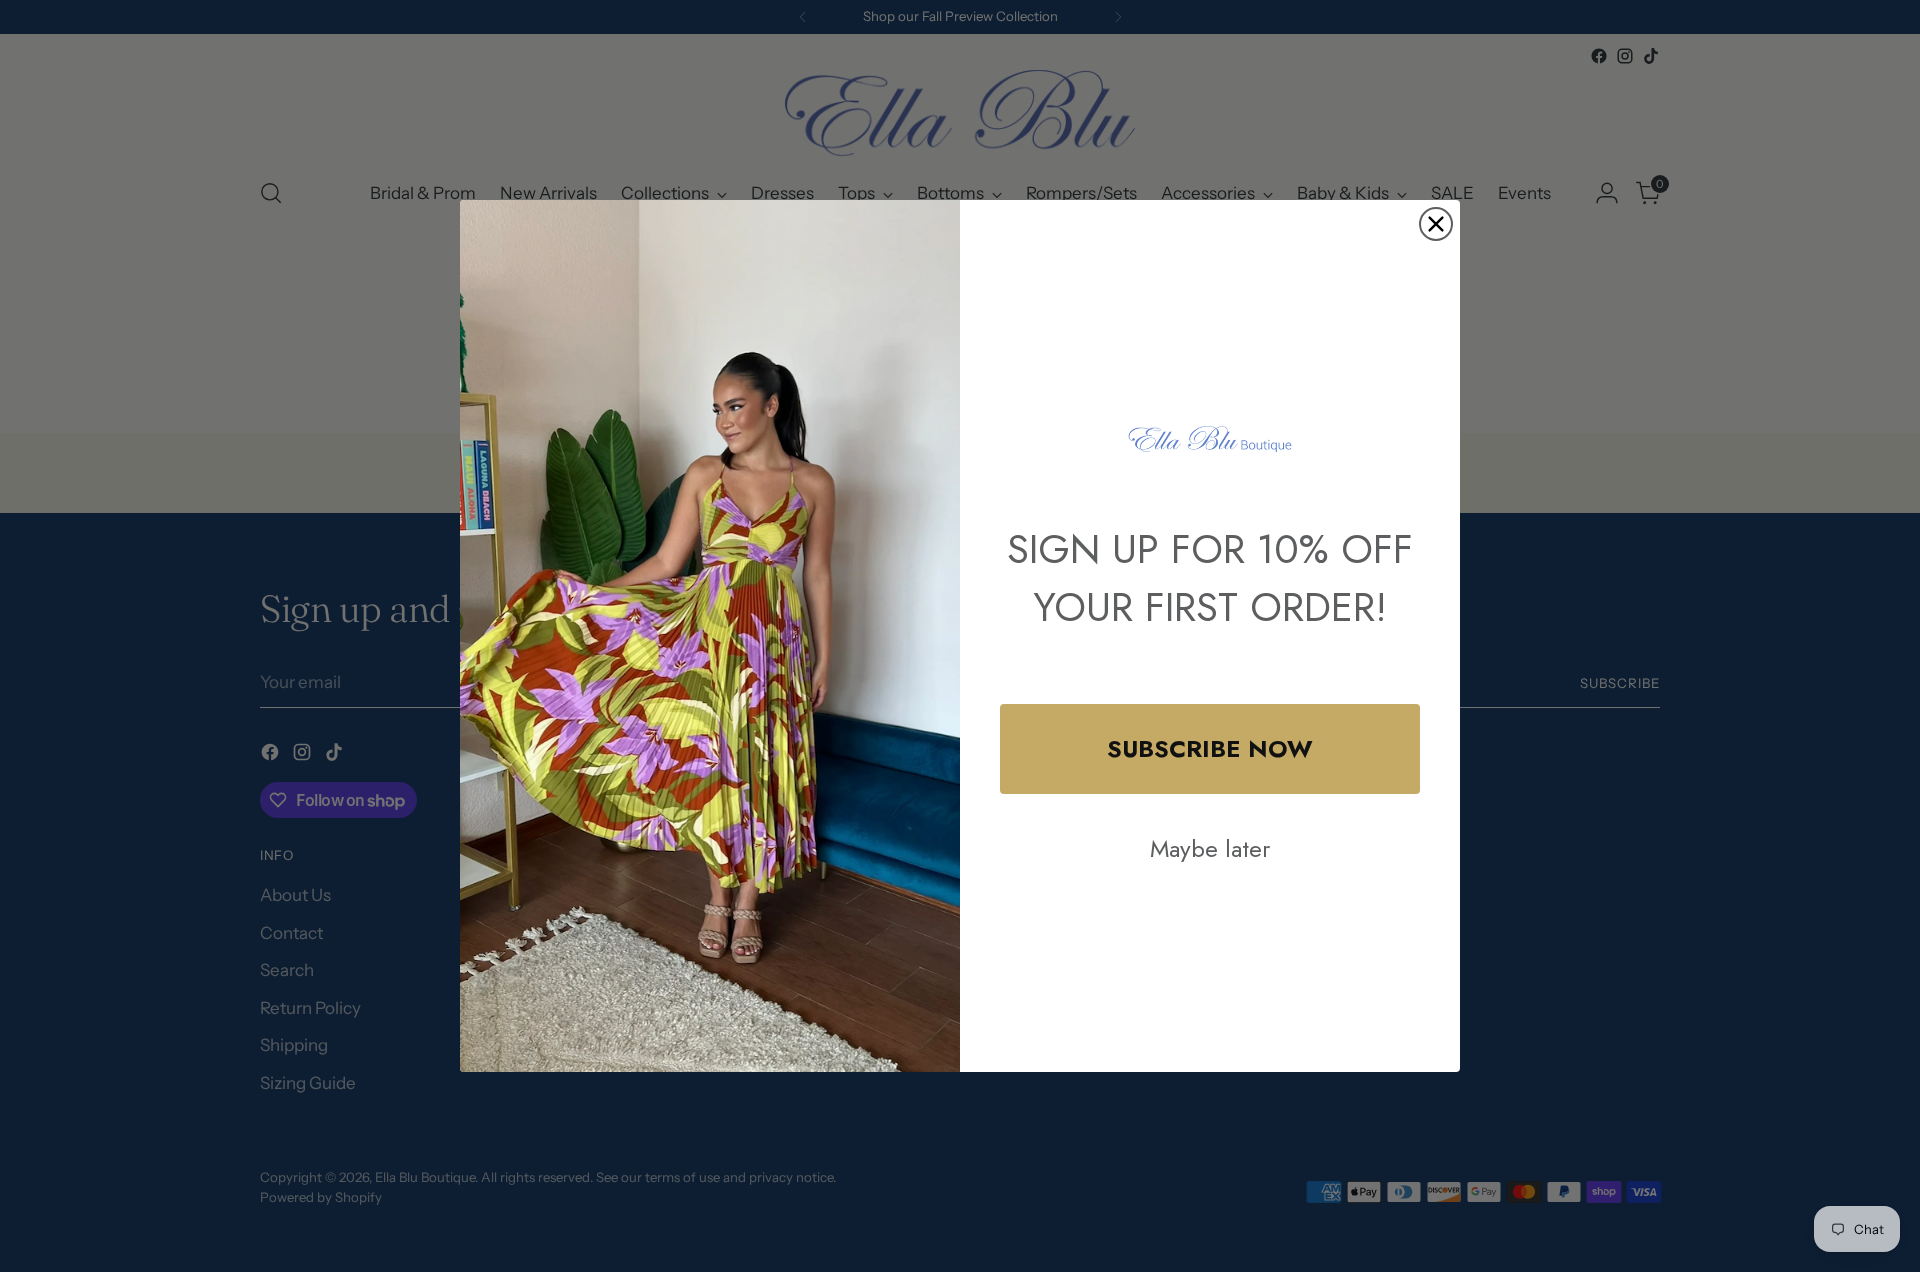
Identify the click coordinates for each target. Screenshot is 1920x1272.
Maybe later (1210, 848)
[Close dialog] (1436, 224)
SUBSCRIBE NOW (1210, 748)
